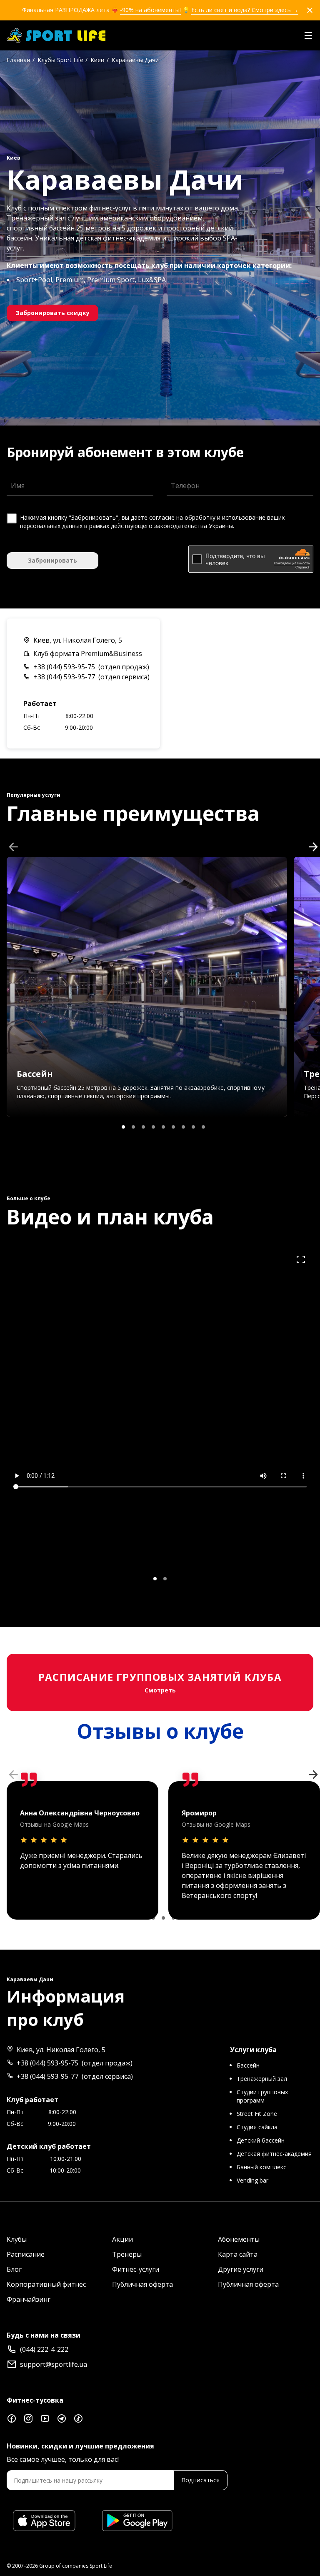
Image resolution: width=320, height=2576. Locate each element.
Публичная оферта (142, 2284)
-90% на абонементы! (150, 10)
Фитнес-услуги (136, 2269)
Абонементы (239, 2239)
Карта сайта (238, 2254)
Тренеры (127, 2254)
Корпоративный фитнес (46, 2284)
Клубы (17, 2239)
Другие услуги (241, 2269)
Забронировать (52, 560)
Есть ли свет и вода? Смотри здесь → (245, 10)
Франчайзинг (29, 2299)
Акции (122, 2239)
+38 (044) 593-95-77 (64, 677)
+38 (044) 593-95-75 (64, 667)
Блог (14, 2269)
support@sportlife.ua (54, 2364)
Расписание (26, 2254)
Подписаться (200, 2480)
